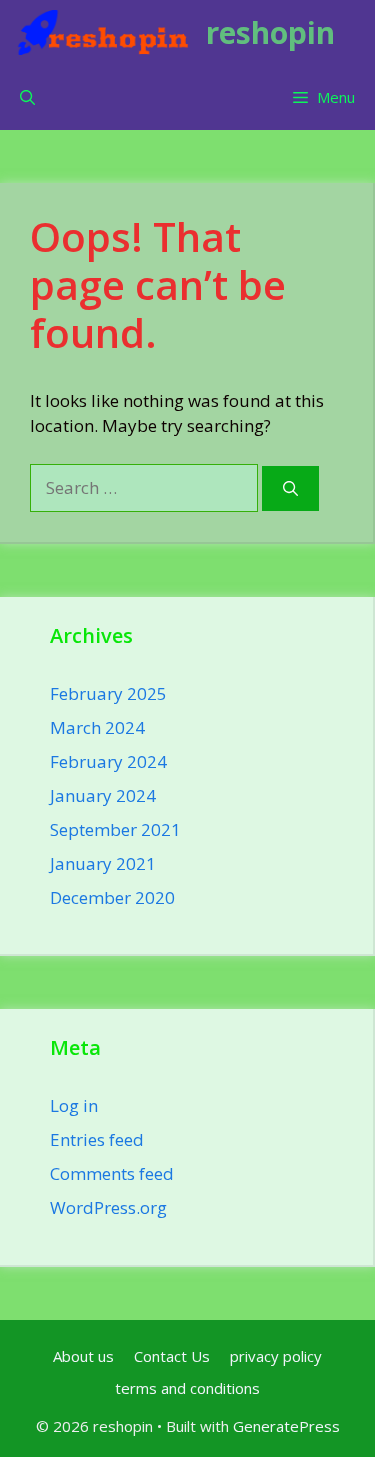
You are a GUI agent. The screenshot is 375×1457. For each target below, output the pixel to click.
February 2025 (108, 693)
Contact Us (172, 1356)
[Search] (290, 488)
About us (83, 1356)
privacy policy (276, 1356)
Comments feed (112, 1173)
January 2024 (103, 795)
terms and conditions (187, 1388)
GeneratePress (286, 1426)
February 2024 (108, 761)
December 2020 (112, 897)
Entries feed (97, 1139)
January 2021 (103, 863)
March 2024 (97, 727)
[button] (27, 97)
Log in (74, 1105)
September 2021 (115, 829)
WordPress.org (108, 1207)
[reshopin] (103, 32)
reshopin (270, 32)
